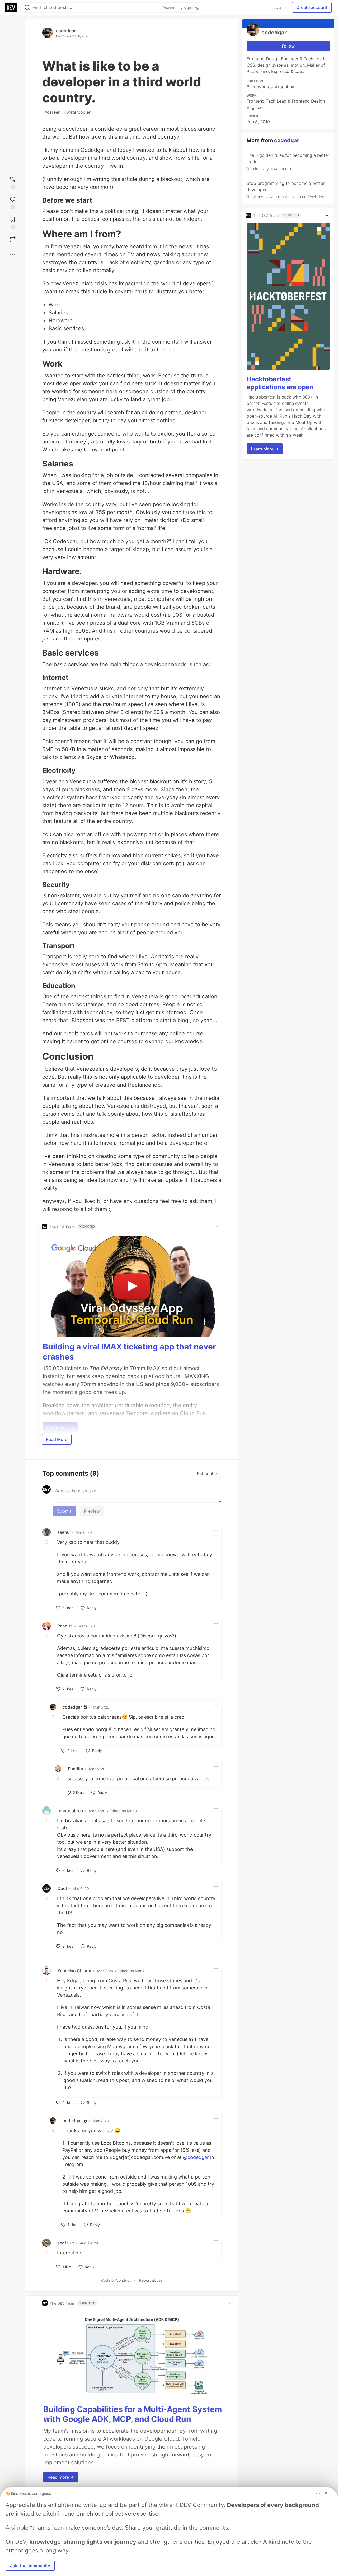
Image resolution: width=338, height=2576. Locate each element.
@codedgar (196, 2157)
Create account (312, 7)
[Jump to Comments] (13, 202)
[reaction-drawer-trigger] (13, 181)
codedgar (66, 31)
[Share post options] (13, 254)
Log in (280, 7)
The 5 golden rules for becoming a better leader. (287, 162)
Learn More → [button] (265, 449)
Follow (288, 46)
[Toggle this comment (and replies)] (47, 1542)
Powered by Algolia (179, 8)
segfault (66, 2243)
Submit (64, 1511)
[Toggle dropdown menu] (218, 1227)
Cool (62, 1888)
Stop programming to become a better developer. (285, 190)
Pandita (65, 1626)
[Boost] (13, 239)
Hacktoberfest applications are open (280, 383)
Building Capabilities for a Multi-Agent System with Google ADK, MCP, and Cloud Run (133, 2414)
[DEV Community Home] (11, 7)
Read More (57, 1439)
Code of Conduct (116, 2280)
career (52, 112)
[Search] (27, 8)
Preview (92, 1511)
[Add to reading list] (13, 222)
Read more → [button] (61, 2477)
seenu (64, 1532)
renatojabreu (70, 1811)
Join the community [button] (30, 2566)
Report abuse (151, 2280)
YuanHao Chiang (74, 1971)
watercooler (77, 112)
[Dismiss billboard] (326, 2493)
